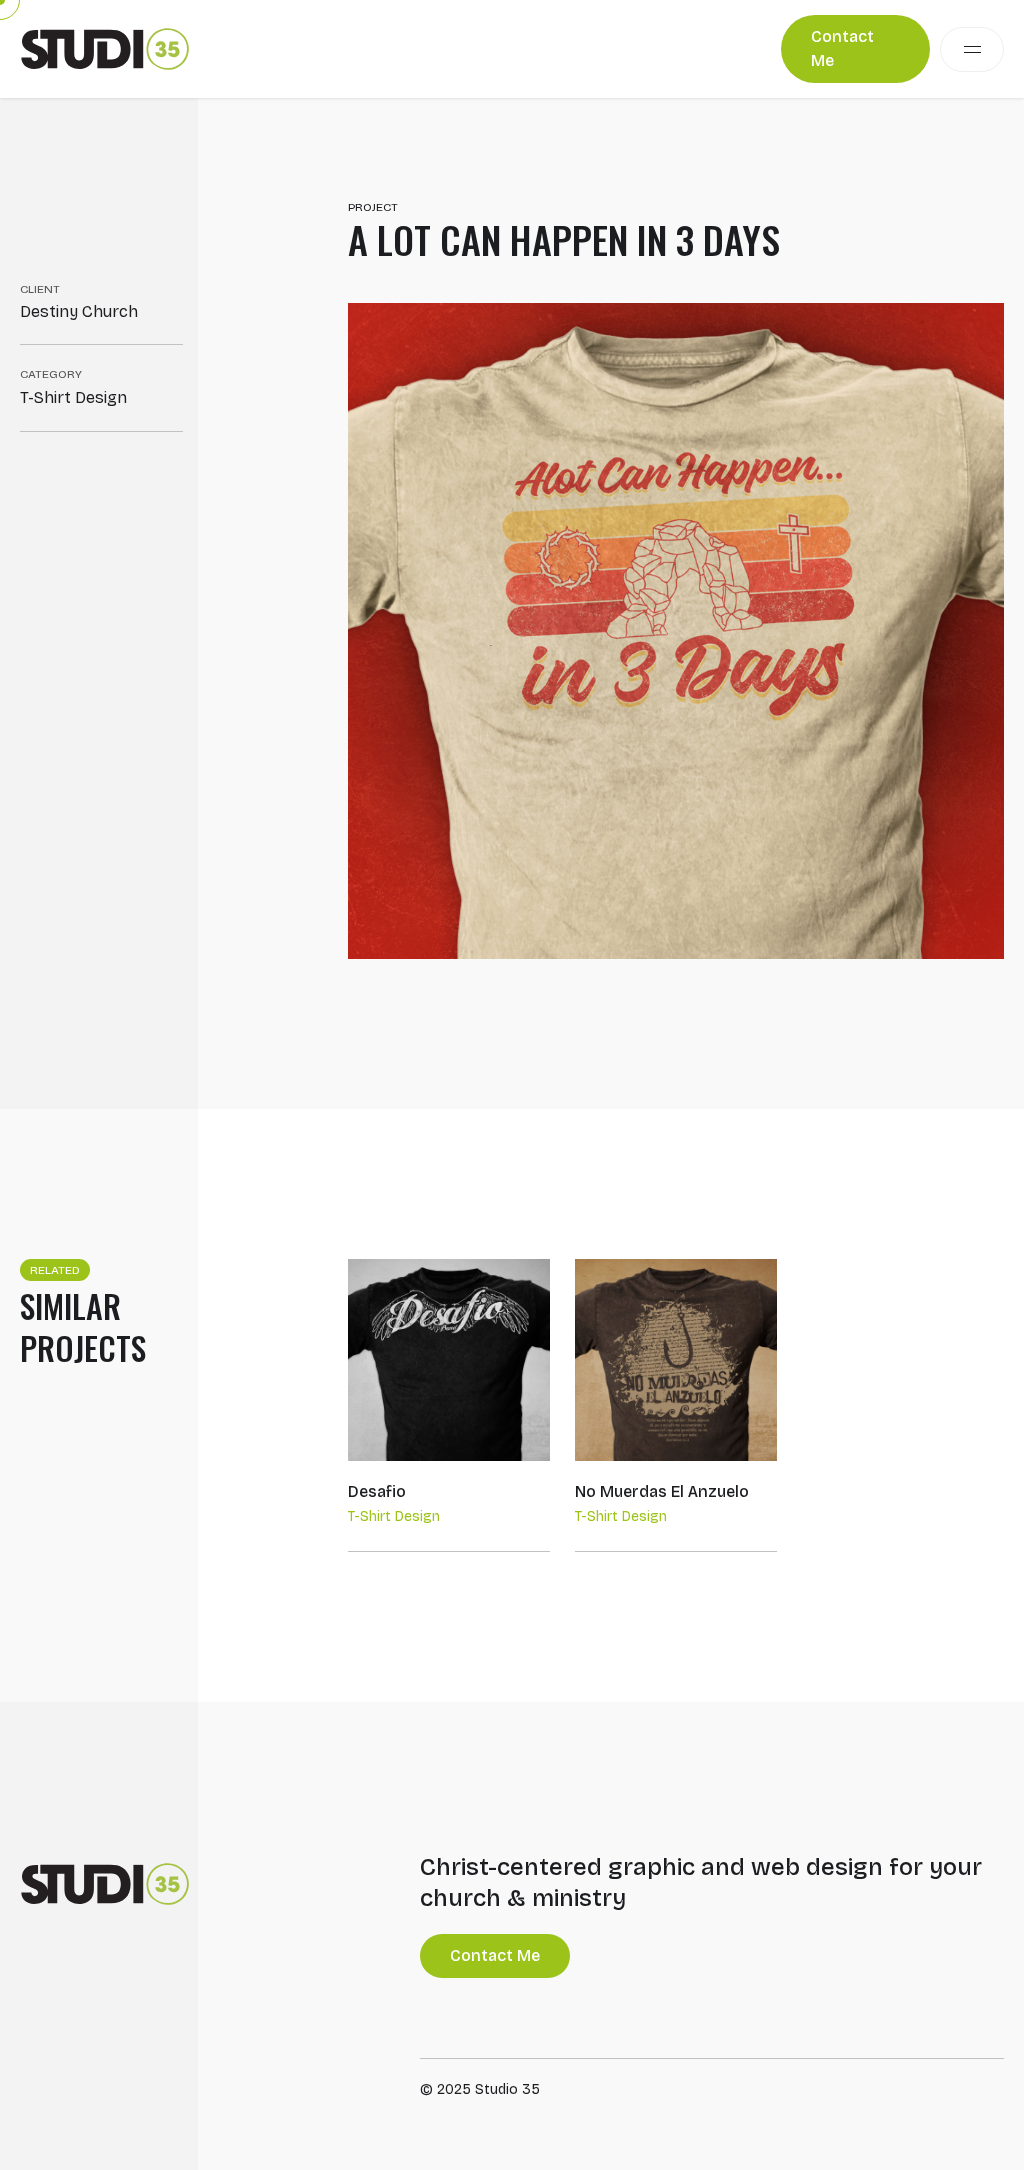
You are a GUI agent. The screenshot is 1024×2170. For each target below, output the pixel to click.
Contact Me (842, 48)
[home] (105, 49)
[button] (972, 49)
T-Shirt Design (73, 397)
